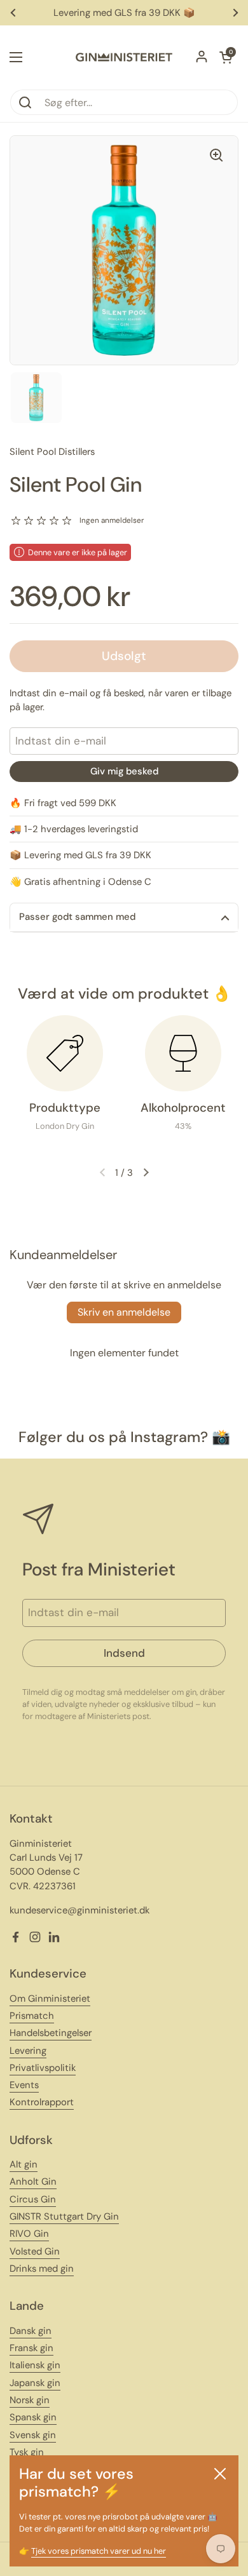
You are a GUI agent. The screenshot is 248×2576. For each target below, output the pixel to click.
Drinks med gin (42, 2269)
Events (24, 2085)
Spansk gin (33, 2417)
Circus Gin (33, 2199)
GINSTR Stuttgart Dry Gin (64, 2216)
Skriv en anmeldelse (124, 1312)
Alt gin (24, 2164)
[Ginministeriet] (124, 57)
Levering (28, 2051)
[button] (226, 57)
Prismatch (32, 2016)
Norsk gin (30, 2400)
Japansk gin (35, 2383)
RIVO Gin (29, 2234)
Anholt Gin (33, 2182)
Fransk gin (31, 2348)
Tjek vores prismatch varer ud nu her (99, 2551)
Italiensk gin (35, 2365)
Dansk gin (31, 2331)
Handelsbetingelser (51, 2033)
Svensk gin (33, 2435)
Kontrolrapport (42, 2102)
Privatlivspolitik (43, 2068)
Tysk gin (27, 2452)
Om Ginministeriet (50, 1999)
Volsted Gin (35, 2251)
